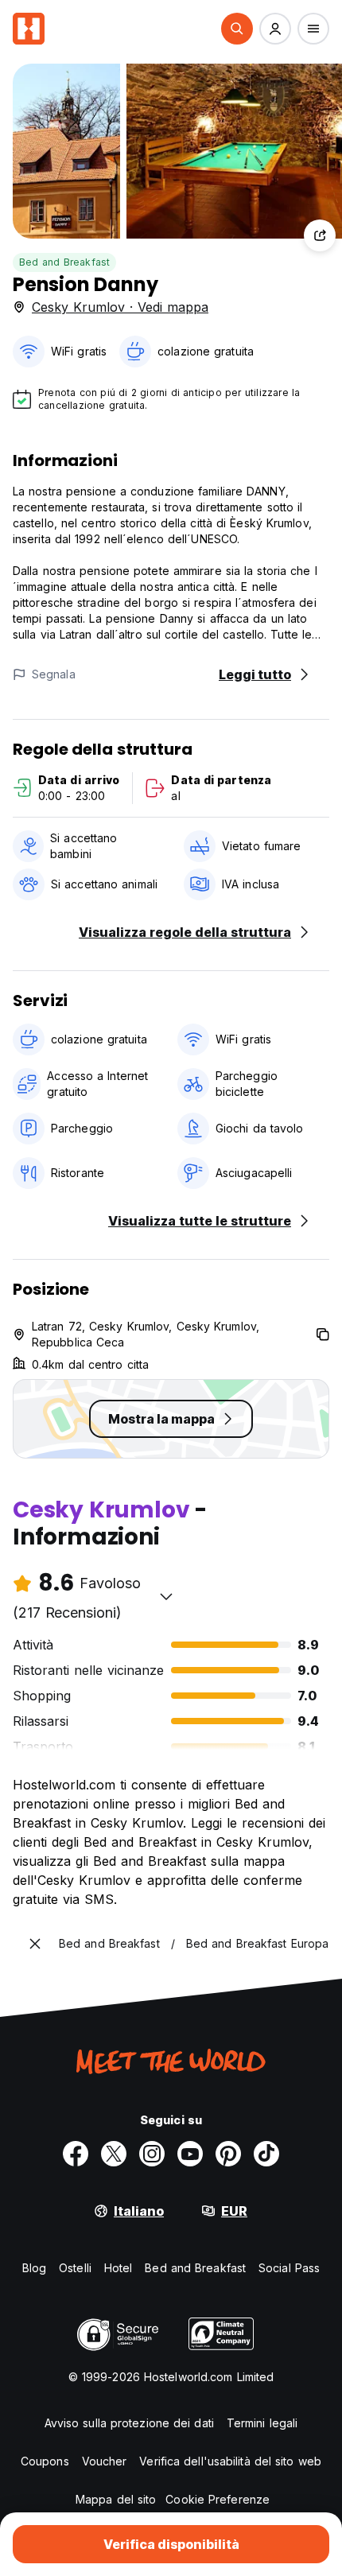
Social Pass (289, 2268)
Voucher (105, 2461)
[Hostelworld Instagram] (152, 2154)
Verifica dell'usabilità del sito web (230, 2461)
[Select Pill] (237, 29)
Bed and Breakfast (64, 262)
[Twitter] (114, 2154)
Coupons (45, 2461)
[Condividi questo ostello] (320, 235)
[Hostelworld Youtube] (190, 2154)
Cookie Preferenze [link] (218, 2499)
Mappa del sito (116, 2499)
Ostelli (75, 2268)
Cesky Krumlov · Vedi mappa (120, 307)
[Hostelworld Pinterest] (228, 2154)
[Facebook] (76, 2154)
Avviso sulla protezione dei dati (129, 2423)
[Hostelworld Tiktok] (266, 2154)
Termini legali (262, 2423)
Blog (34, 2268)
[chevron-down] (166, 1596)
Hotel (119, 2268)
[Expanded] (35, 1944)
